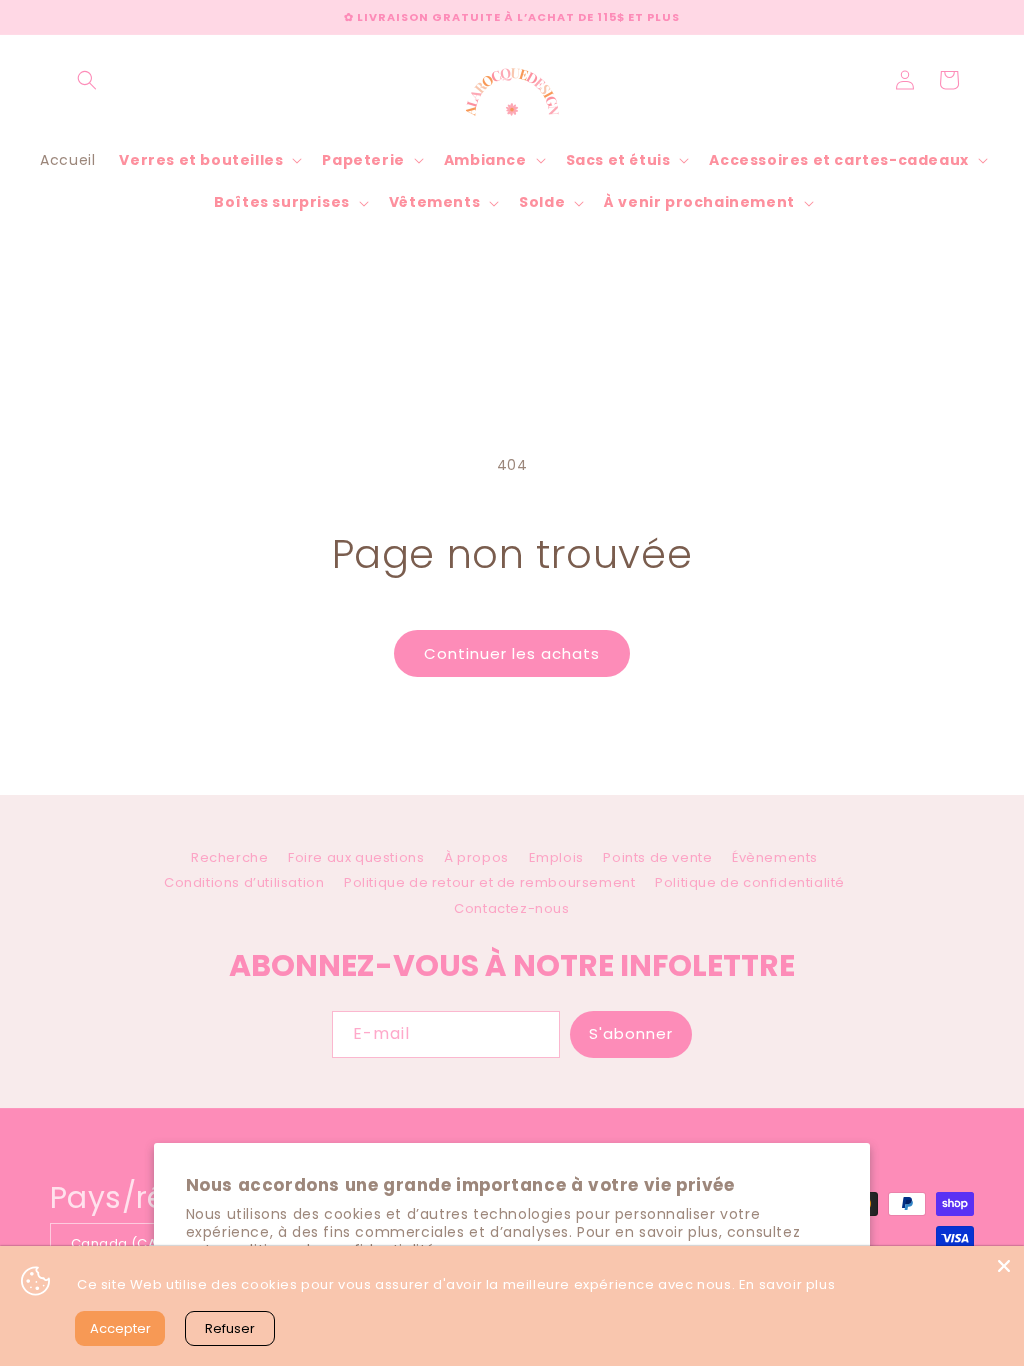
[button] (87, 80)
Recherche (229, 860)
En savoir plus (787, 1284)
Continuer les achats (512, 653)
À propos (476, 857)
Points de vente (657, 857)
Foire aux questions (356, 857)
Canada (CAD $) (128, 1243)
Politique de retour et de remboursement (489, 882)
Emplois (556, 857)
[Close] (1004, 1266)
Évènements (775, 857)
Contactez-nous (511, 908)
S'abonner (631, 1033)
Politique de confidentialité (750, 882)
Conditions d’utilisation (244, 882)
